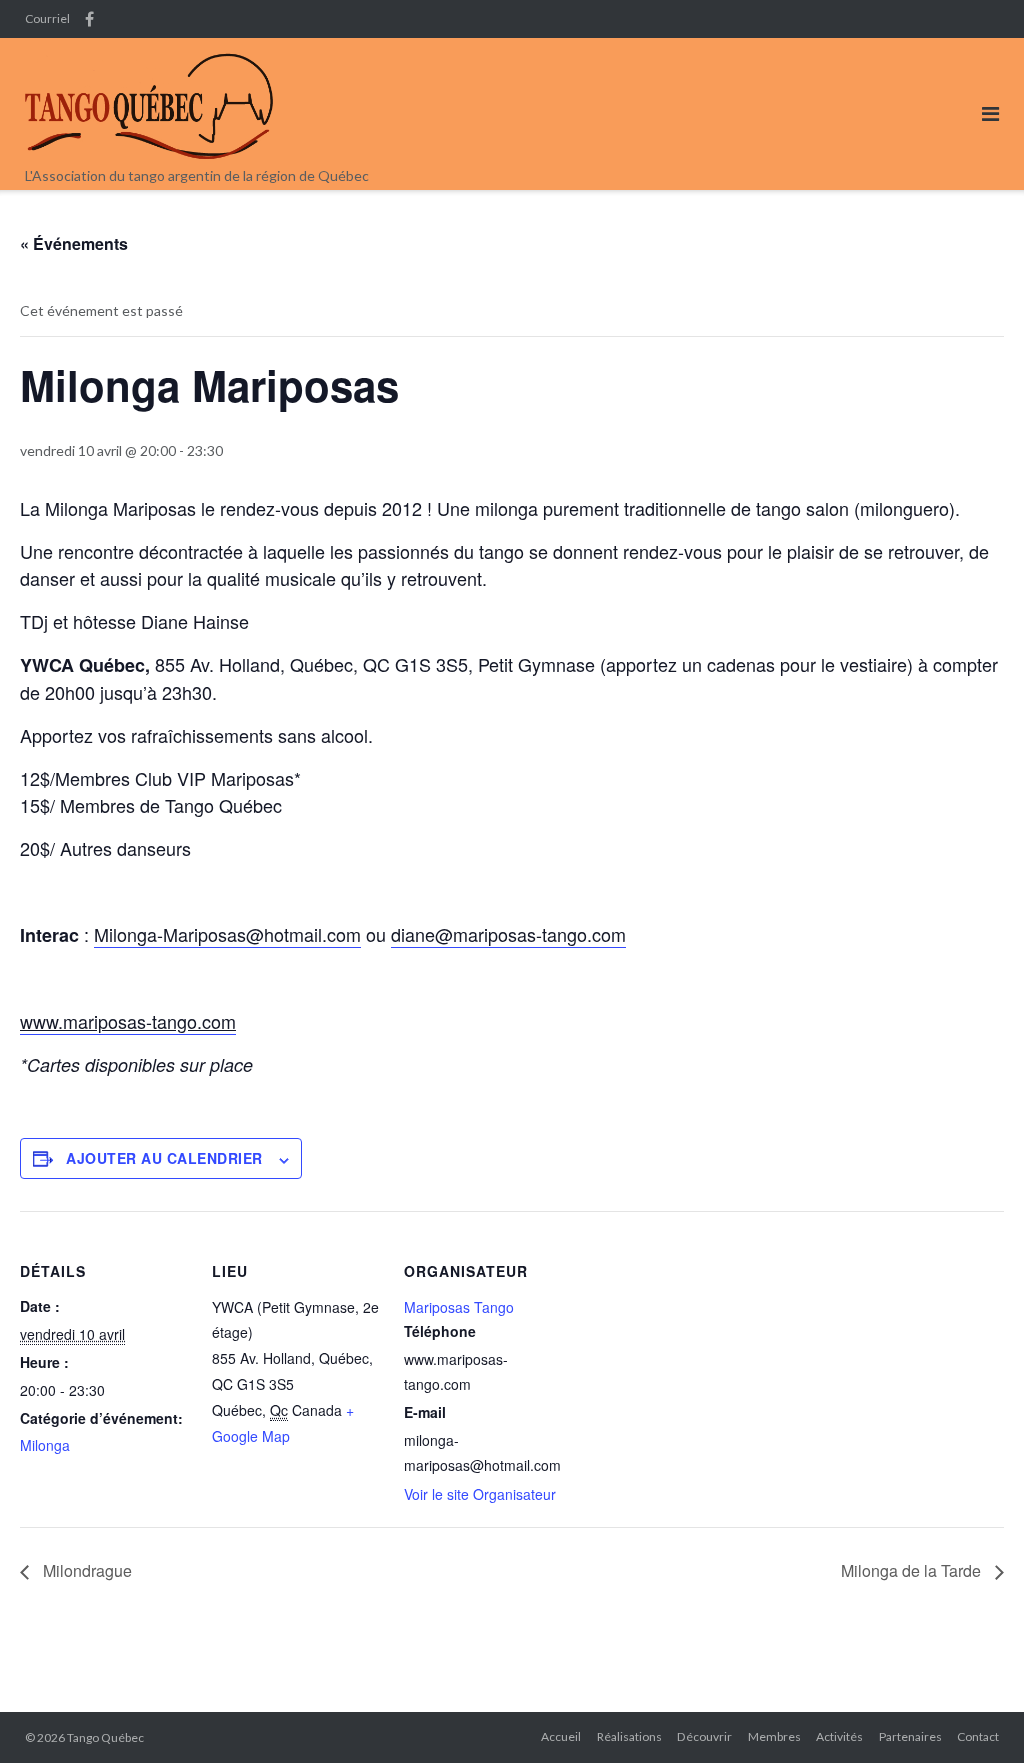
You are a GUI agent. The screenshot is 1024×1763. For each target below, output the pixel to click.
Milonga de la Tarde (913, 1570)
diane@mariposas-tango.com (508, 934)
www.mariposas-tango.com (128, 1021)
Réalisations (629, 1736)
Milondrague (85, 1570)
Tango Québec (105, 1737)
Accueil (561, 1736)
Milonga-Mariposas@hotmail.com (227, 934)
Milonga (45, 1445)
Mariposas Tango (459, 1307)
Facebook (89, 19)
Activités (839, 1736)
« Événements (74, 243)
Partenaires (910, 1736)
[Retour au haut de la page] (974, 1715)
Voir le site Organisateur (480, 1494)
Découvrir (704, 1736)
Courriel (47, 18)
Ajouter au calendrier (164, 1158)
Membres (774, 1736)
